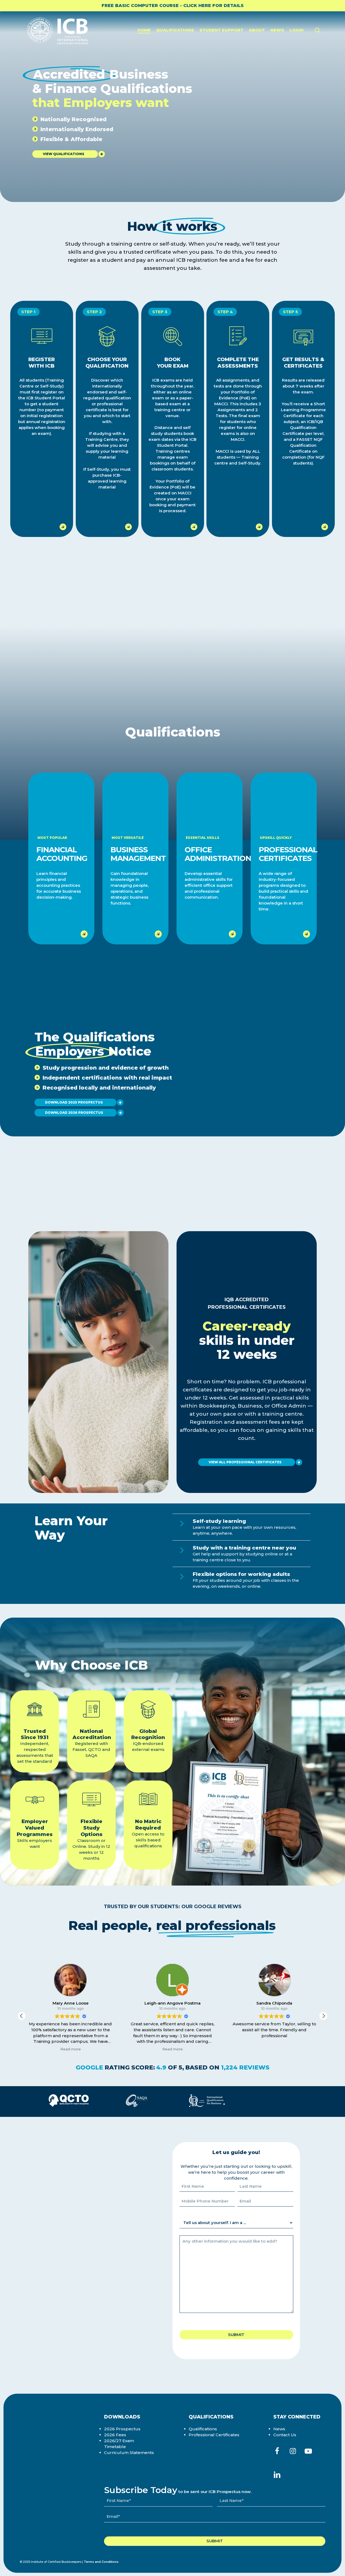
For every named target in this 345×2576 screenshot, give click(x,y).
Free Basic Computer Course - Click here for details (173, 6)
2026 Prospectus (122, 2429)
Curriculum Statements (129, 2453)
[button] (65, 154)
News (279, 2429)
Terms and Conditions (101, 2562)
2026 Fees (115, 2435)
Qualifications (203, 2429)
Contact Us (285, 2435)
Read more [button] (70, 2049)
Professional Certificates (214, 2435)
